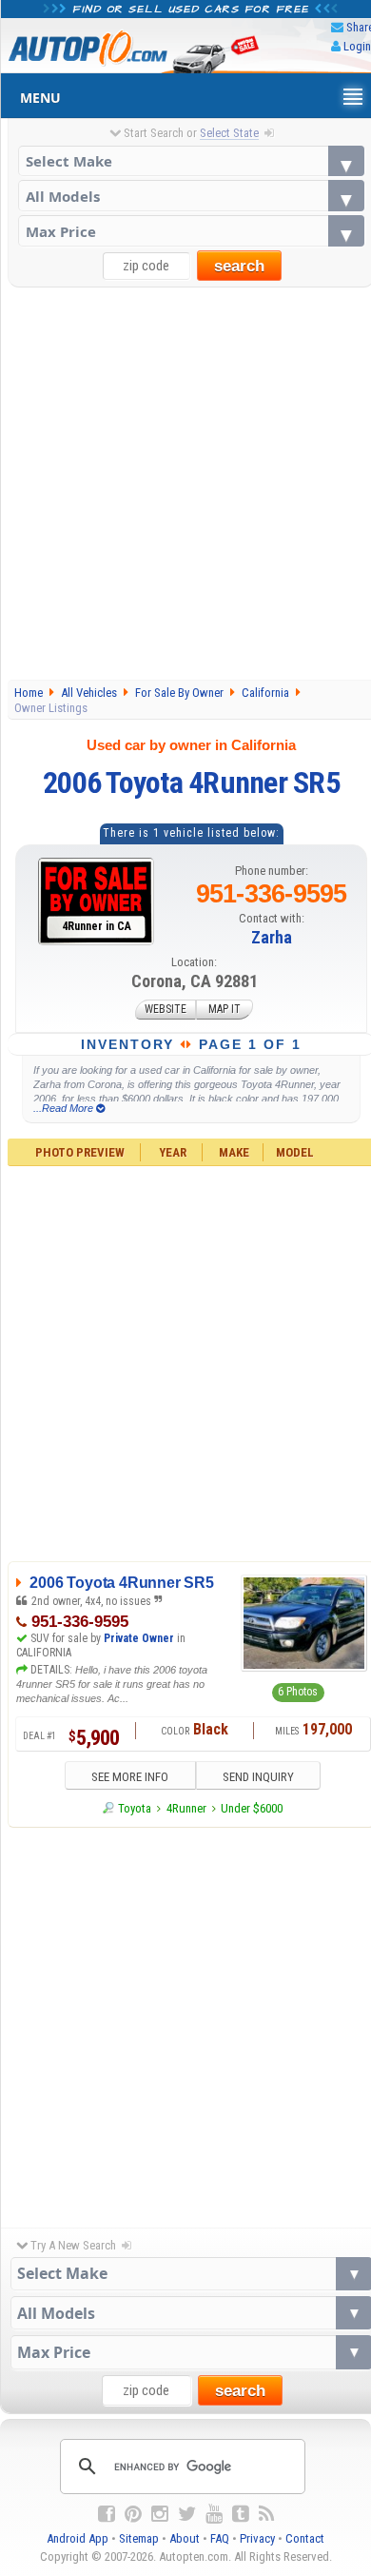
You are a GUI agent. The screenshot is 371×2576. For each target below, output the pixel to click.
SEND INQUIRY (258, 1777)
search (239, 266)
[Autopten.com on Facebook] (107, 2514)
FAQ (220, 2538)
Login (357, 46)
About (185, 2538)
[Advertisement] (185, 483)
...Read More (65, 1108)
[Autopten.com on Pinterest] (133, 2514)
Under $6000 (252, 1808)
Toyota (135, 1808)
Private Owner (139, 1638)
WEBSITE (166, 1010)
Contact (305, 2538)
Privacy (257, 2538)
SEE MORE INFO (130, 1777)
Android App (78, 2538)
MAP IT (225, 1010)
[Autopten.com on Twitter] (187, 2514)
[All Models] (192, 196)
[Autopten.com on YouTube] (214, 2514)
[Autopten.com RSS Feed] (266, 2514)
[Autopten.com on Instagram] (160, 2514)
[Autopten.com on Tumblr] (241, 2514)
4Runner (186, 1808)
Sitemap (139, 2538)
